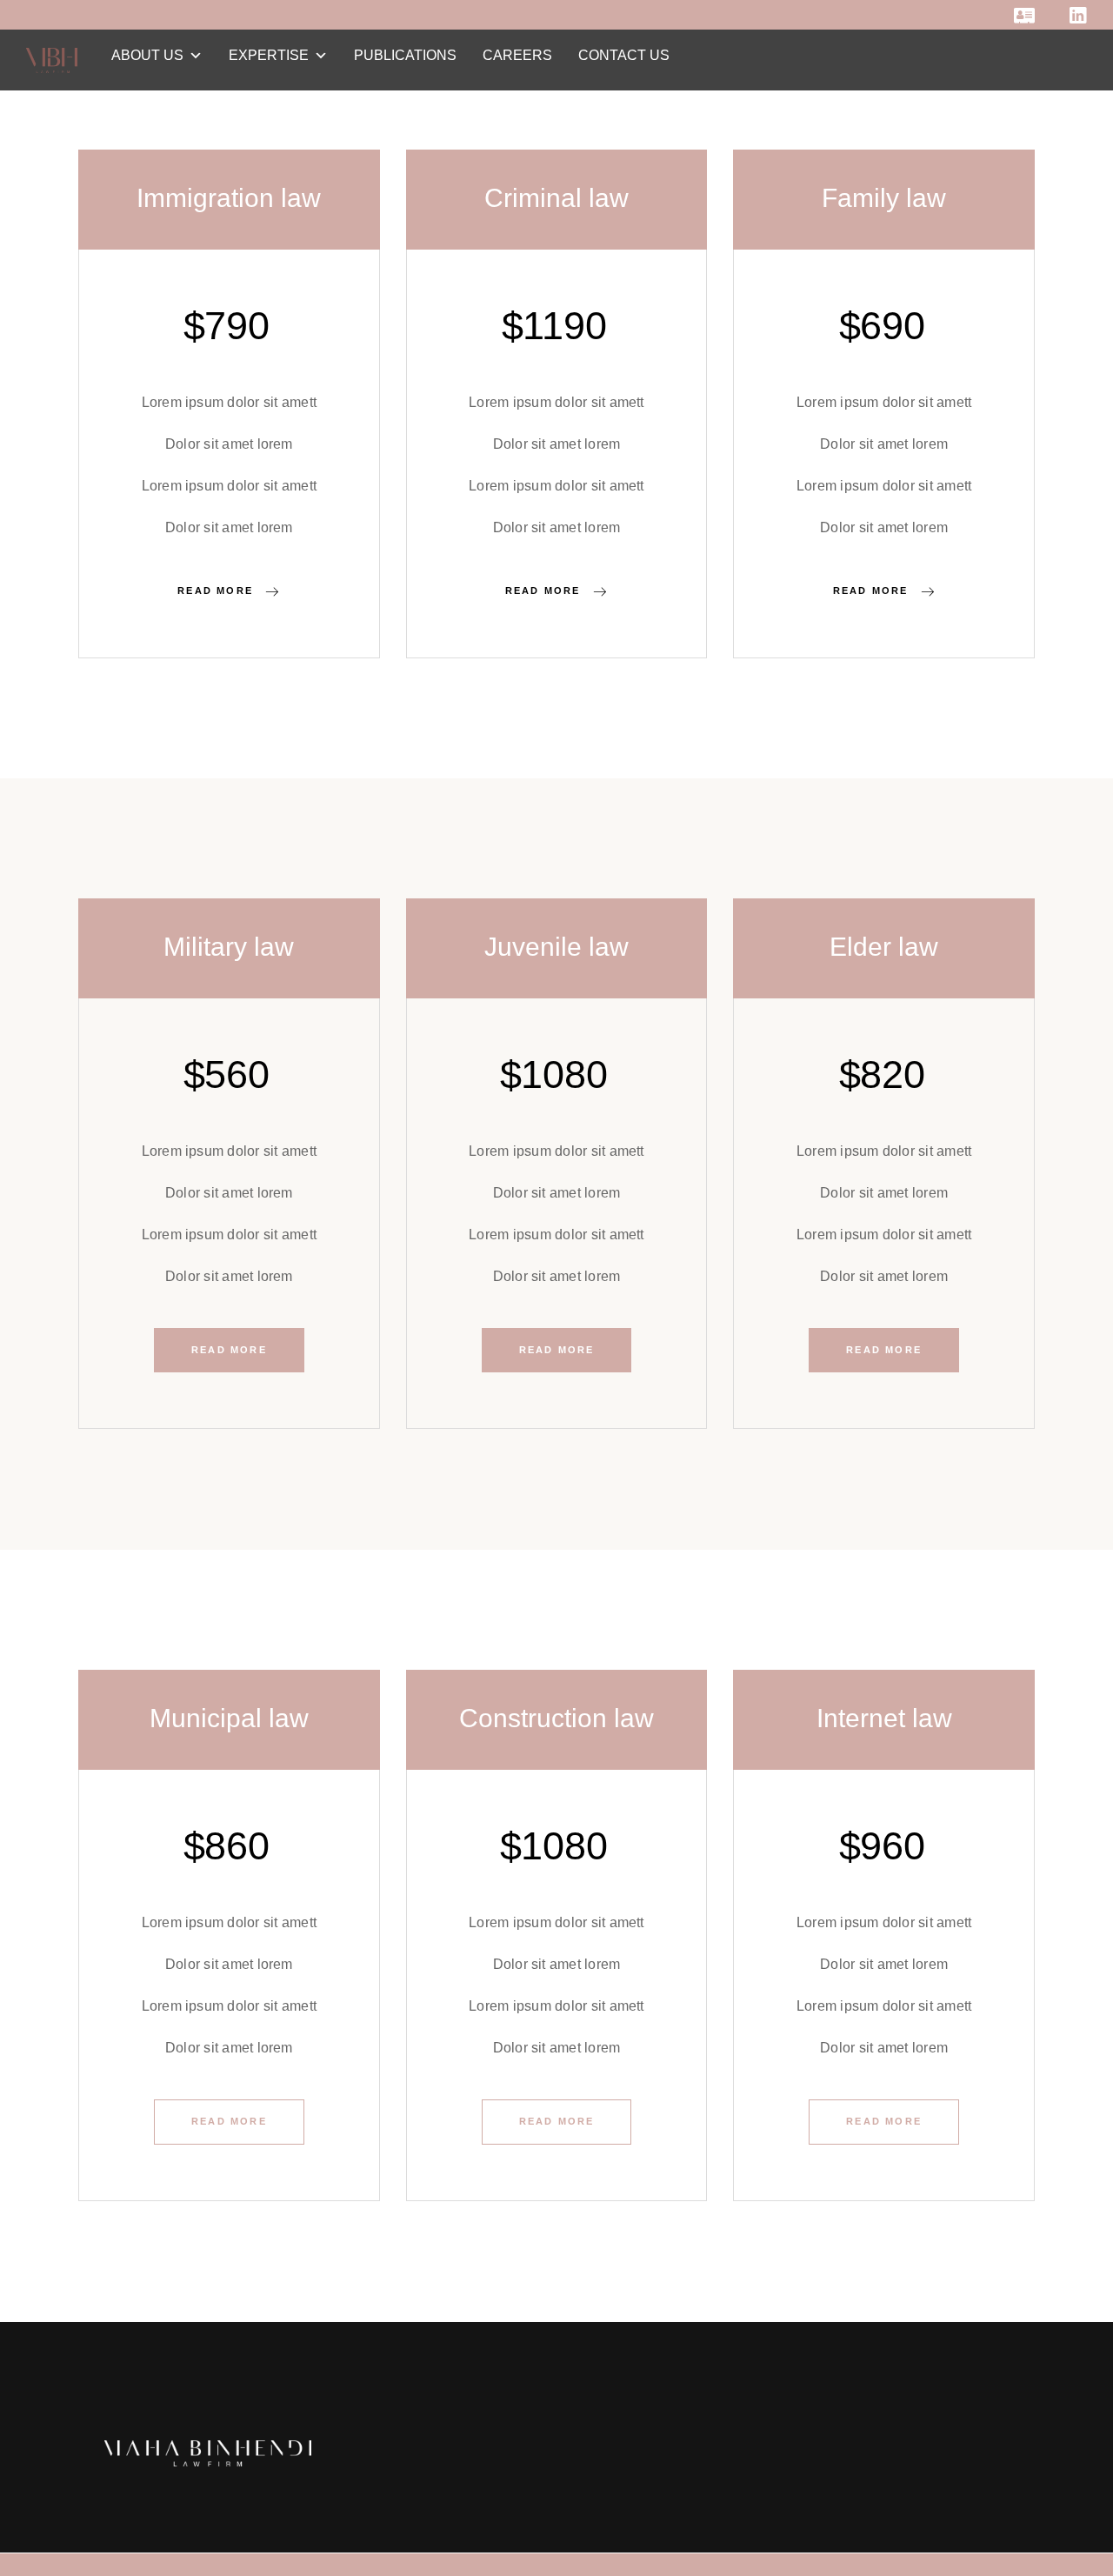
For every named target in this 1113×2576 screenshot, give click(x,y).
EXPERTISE (269, 55)
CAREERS (517, 55)
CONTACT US (624, 55)
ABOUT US (147, 55)
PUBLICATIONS (405, 55)
